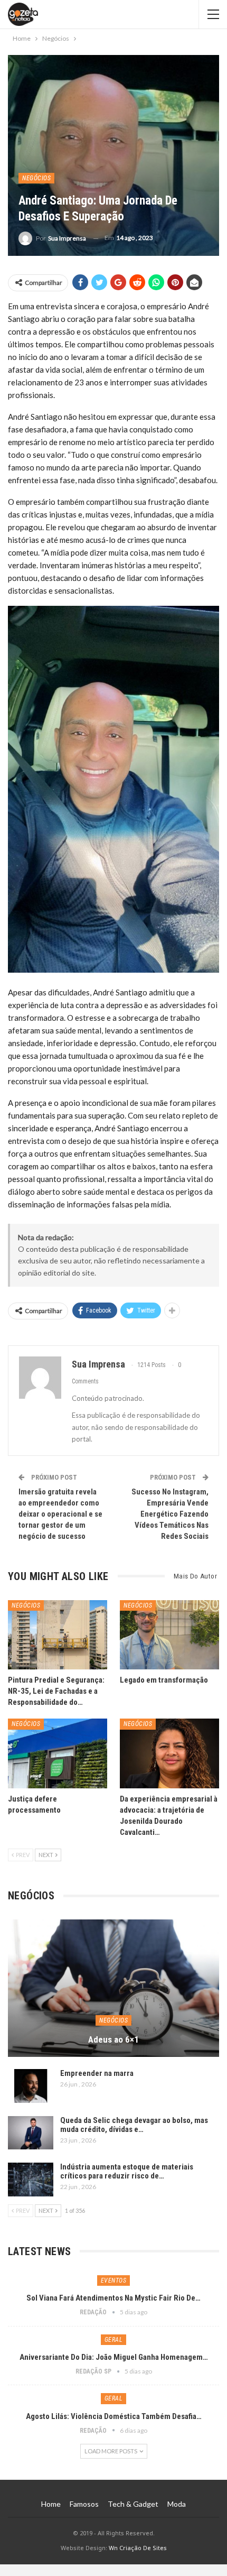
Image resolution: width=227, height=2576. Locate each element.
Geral (114, 2340)
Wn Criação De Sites (138, 2548)
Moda (177, 2504)
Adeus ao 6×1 (113, 2039)
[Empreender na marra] (31, 2086)
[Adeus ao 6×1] (113, 1988)
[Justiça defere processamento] (58, 1753)
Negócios (36, 178)
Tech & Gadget (133, 2504)
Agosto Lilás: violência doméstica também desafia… (114, 2416)
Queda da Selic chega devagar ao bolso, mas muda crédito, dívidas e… (134, 2125)
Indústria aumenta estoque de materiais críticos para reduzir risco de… (127, 2171)
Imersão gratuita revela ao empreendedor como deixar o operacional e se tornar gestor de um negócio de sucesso (60, 1514)
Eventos (114, 2280)
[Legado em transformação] (169, 1635)
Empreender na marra (97, 2073)
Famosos (84, 2504)
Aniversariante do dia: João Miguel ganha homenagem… (114, 2357)
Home (51, 2504)
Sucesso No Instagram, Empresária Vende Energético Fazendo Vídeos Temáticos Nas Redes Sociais (170, 1514)
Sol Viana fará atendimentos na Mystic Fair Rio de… (113, 2298)
